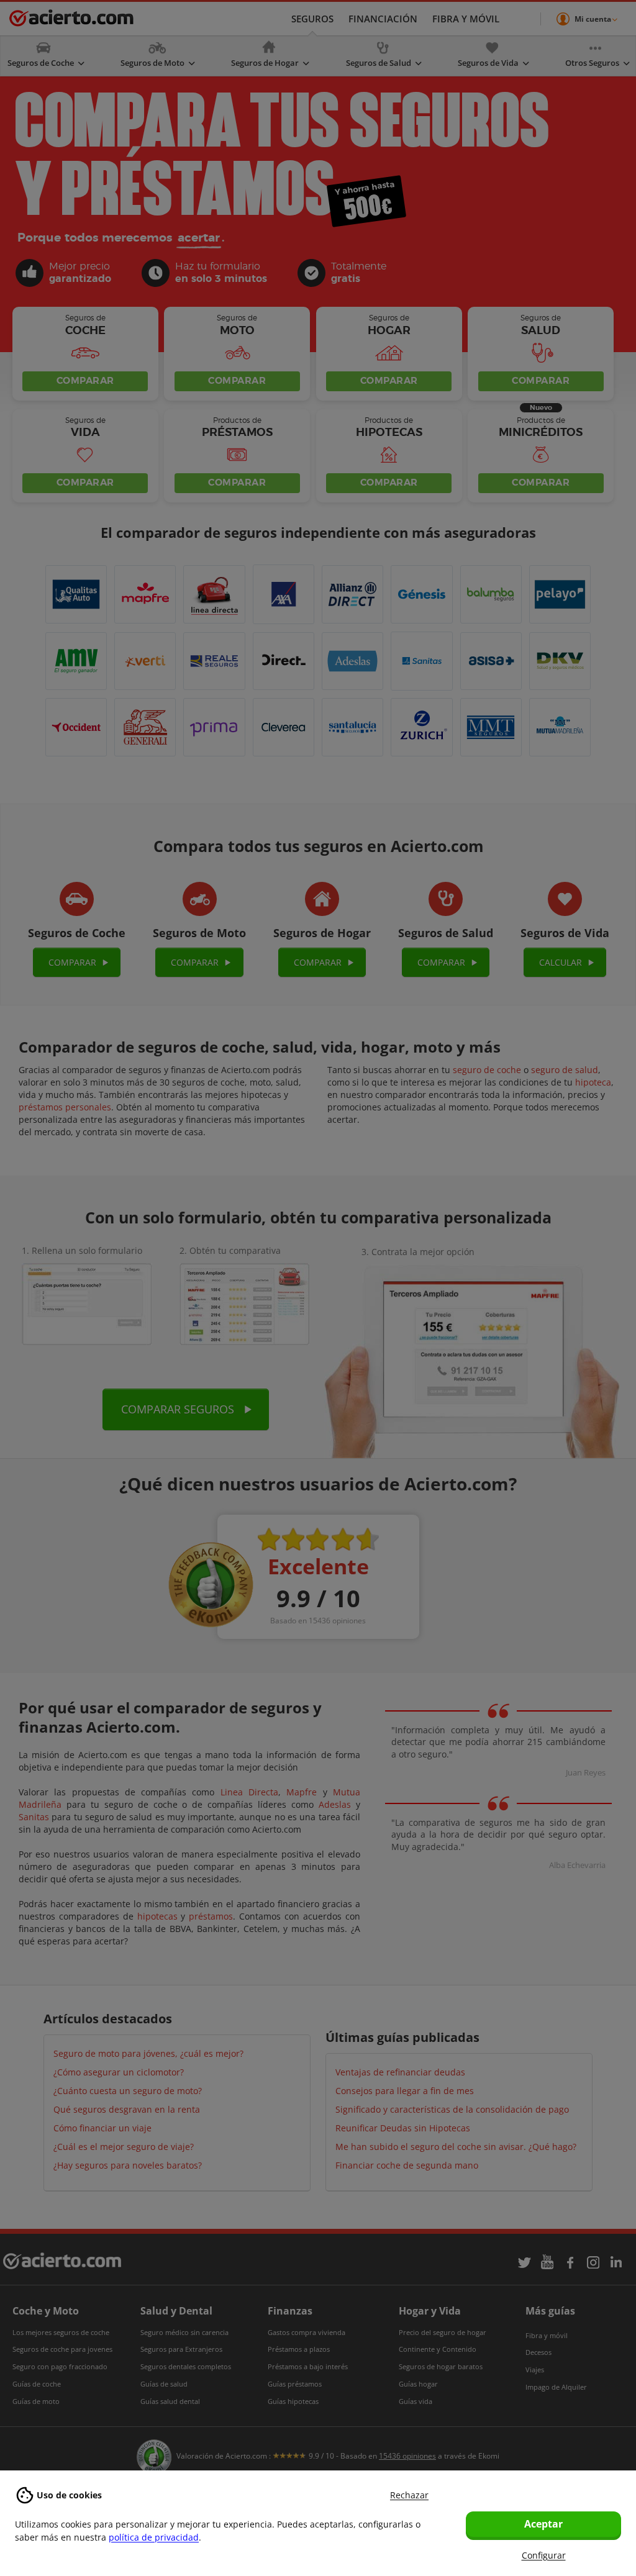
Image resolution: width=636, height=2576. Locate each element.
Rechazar (409, 2495)
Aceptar (543, 2524)
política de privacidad (154, 2537)
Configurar (544, 2555)
